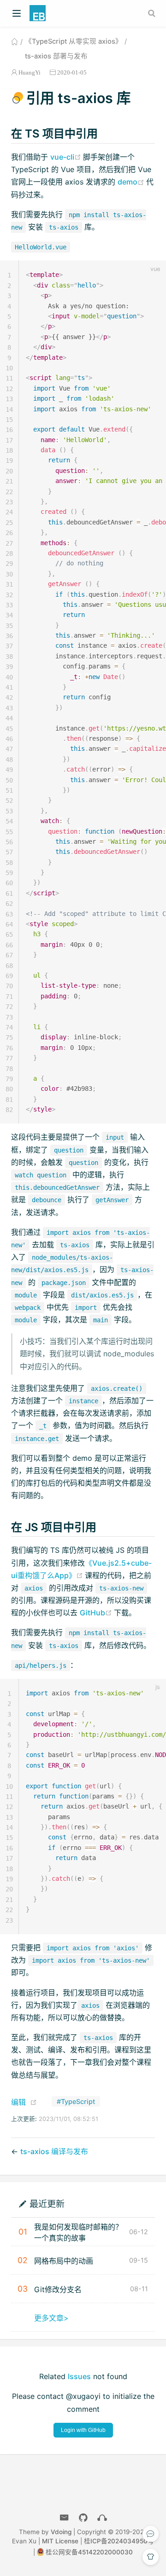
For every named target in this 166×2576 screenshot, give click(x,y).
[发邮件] (64, 2518)
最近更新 (47, 2204)
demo (132, 182)
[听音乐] (102, 2518)
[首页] (15, 41)
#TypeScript (76, 2101)
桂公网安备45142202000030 (89, 2552)
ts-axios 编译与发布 (54, 2151)
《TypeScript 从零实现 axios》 (74, 41)
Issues (79, 2376)
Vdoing (61, 2532)
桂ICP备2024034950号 (119, 2541)
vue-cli (67, 157)
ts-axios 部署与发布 (56, 56)
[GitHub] (83, 2518)
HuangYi (30, 72)
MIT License (60, 2541)
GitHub (97, 1613)
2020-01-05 (72, 72)
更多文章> (51, 2318)
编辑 (18, 2102)
